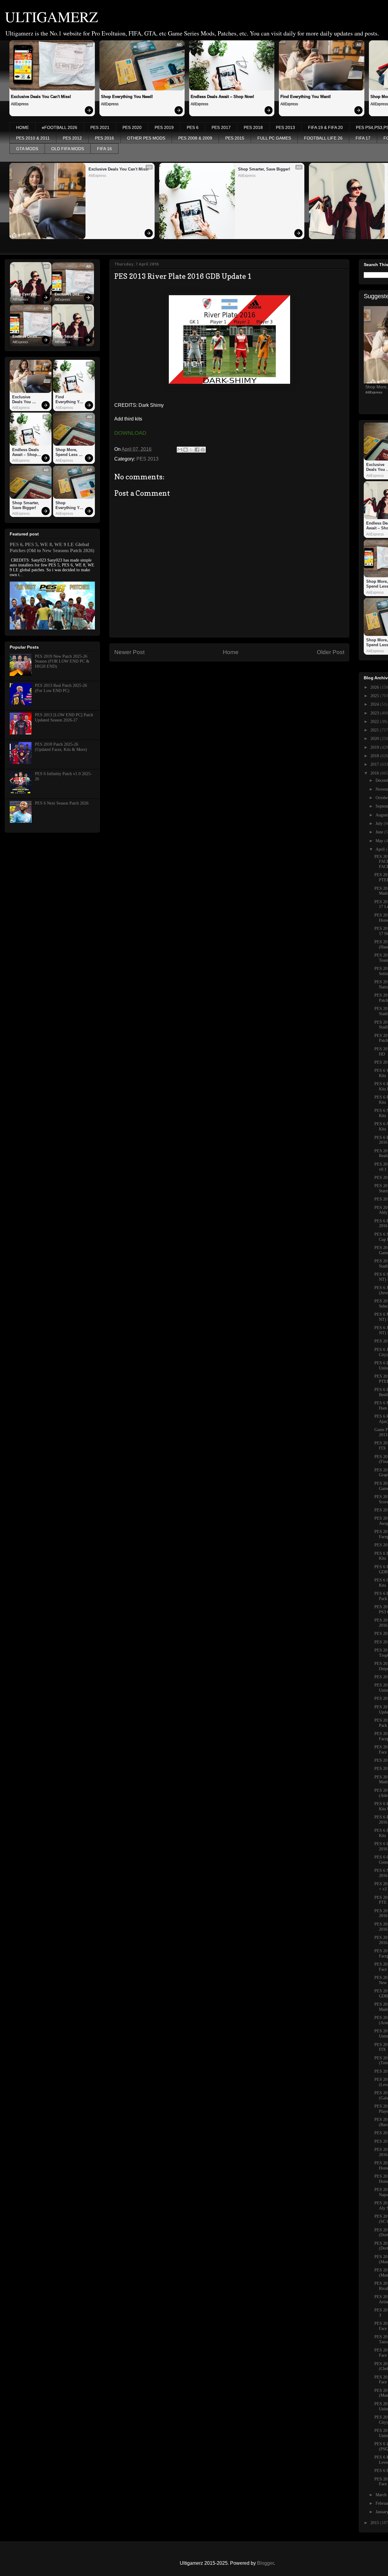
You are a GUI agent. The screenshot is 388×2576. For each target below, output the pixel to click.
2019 (375, 747)
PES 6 (193, 127)
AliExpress (20, 104)
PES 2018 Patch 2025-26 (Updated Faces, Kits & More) (61, 747)
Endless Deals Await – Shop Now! (222, 97)
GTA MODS (27, 149)
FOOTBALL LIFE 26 (323, 138)
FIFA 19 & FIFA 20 (325, 127)
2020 (375, 739)
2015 (375, 2523)
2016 (375, 773)
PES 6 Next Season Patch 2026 (62, 803)
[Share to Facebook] (197, 450)
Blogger (265, 2563)
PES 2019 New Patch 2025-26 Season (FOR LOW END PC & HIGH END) (62, 662)
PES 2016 (104, 138)
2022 (375, 722)
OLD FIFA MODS (68, 149)
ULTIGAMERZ (51, 16)
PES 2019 (164, 127)
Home (231, 652)
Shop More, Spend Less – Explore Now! (69, 452)
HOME (22, 127)
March (382, 2495)
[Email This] (180, 450)
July (380, 824)
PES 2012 (72, 138)
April (381, 849)
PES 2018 (253, 127)
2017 (375, 764)
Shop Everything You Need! (127, 97)
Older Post (331, 652)
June (380, 832)
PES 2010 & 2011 (33, 138)
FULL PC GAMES (274, 138)
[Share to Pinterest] (203, 450)
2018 (375, 756)
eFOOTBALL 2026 (60, 127)
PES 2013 (285, 127)
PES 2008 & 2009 (195, 138)
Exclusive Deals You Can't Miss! (41, 97)
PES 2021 (100, 127)
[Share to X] (191, 450)
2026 (375, 687)
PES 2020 (132, 127)
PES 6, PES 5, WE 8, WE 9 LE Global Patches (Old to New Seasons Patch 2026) (52, 547)
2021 (375, 730)
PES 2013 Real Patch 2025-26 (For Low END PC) (61, 688)
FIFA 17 (363, 138)
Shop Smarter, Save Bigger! (264, 169)
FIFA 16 (104, 149)
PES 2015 (235, 138)
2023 (375, 713)
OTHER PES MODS (146, 138)
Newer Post (129, 652)
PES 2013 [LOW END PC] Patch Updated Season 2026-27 (64, 717)
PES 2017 (221, 127)
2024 (375, 704)
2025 (375, 696)
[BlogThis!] (186, 450)
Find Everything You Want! (306, 97)
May (380, 841)
